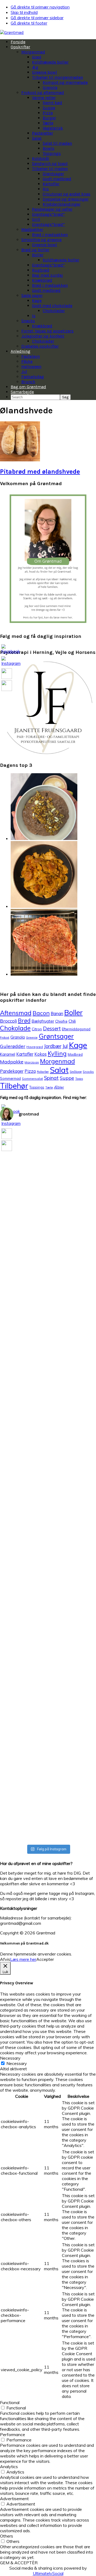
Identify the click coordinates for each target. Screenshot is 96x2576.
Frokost (5, 1038)
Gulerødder (13, 1046)
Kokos (41, 1054)
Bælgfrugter (43, 1021)
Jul (65, 1046)
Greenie (32, 1037)
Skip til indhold (24, 12)
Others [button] (7, 2536)
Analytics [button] (9, 2467)
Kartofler (25, 1054)
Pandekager (12, 1071)
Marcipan (32, 1062)
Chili (72, 1021)
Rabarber (43, 1072)
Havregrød (35, 1047)
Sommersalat (32, 1079)
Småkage (76, 1072)
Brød (24, 1020)
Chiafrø (61, 1021)
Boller (73, 1012)
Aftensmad (16, 1013)
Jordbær (53, 1046)
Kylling (57, 1054)
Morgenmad (57, 1061)
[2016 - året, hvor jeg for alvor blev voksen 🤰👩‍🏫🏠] (11, 1512)
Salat (59, 1070)
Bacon (41, 1013)
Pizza (30, 1071)
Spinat (51, 1078)
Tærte (49, 1087)
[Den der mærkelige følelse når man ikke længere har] (36, 1221)
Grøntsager (56, 1036)
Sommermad (10, 1078)
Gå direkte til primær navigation (40, 7)
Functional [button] (10, 2402)
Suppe (67, 1078)
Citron (37, 1029)
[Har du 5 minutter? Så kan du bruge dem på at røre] (11, 1183)
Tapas (79, 1079)
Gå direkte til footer (29, 23)
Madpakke (12, 1062)
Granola (18, 1037)
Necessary (17, 2063)
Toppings (37, 1087)
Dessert (52, 1028)
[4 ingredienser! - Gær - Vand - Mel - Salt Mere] (60, 1231)
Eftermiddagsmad (76, 1029)
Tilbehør (14, 1086)
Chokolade (15, 1028)
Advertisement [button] (14, 2499)
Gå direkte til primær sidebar (37, 18)
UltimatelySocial (48, 2573)
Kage (78, 1045)
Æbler (59, 1087)
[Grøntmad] (12, 32)
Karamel (8, 1054)
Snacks (88, 1072)
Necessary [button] (10, 2058)
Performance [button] (13, 2434)
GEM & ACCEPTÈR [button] (19, 2563)
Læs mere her (23, 1959)
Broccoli (8, 1021)
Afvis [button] (5, 1959)
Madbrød (75, 1054)
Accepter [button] (45, 1959)
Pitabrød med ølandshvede (40, 472)
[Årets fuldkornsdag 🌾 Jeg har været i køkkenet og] (36, 1661)
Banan (57, 1014)
